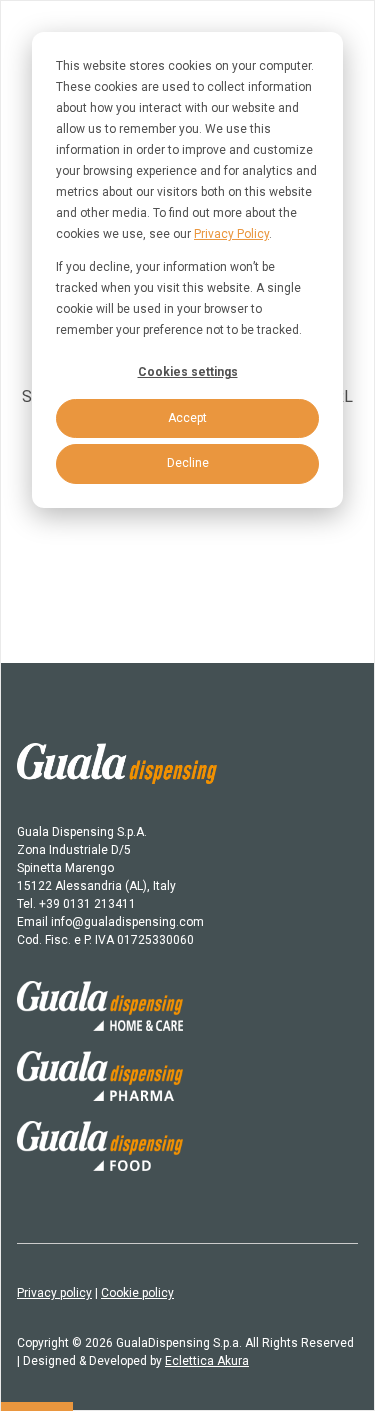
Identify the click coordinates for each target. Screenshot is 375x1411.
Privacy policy (54, 1293)
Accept (187, 418)
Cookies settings (188, 372)
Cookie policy (137, 1293)
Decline (188, 463)
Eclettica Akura (207, 1361)
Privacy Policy (231, 234)
